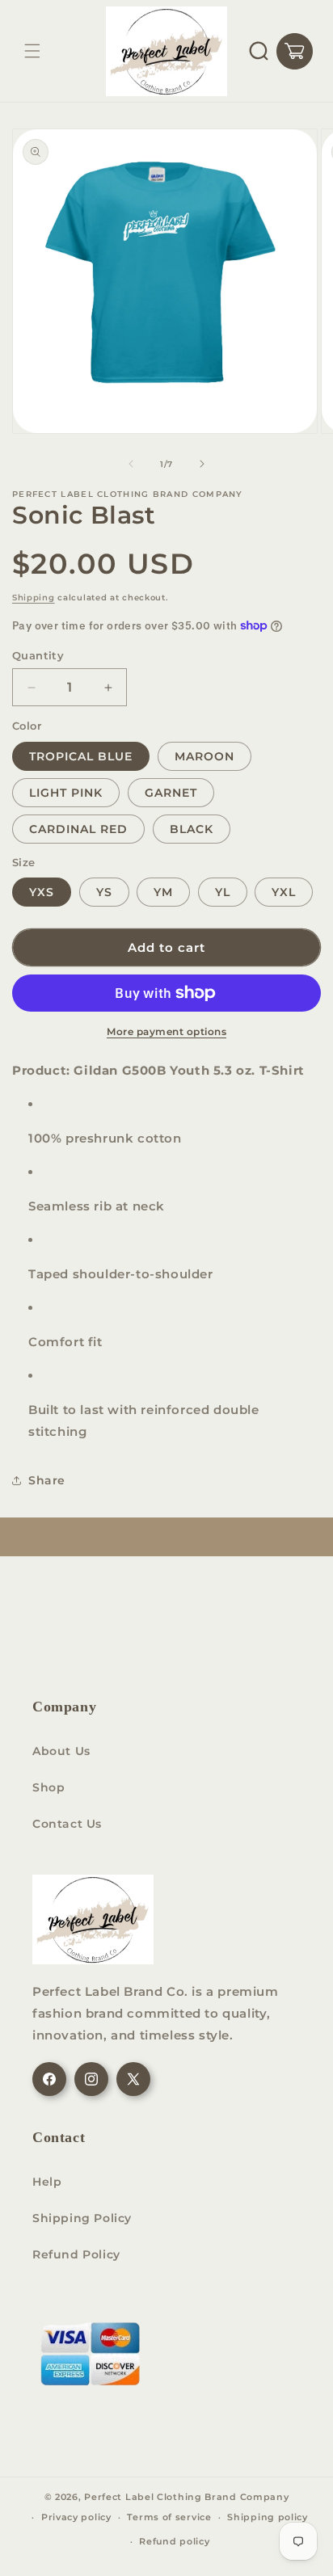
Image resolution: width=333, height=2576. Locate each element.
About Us (61, 1751)
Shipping (34, 598)
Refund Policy (76, 2254)
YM (163, 892)
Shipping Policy (82, 2218)
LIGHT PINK (66, 793)
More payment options (166, 1031)
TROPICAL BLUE (81, 756)
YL (223, 892)
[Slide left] (131, 464)
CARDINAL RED (78, 829)
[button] (32, 51)
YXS (42, 892)
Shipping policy (268, 2517)
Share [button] (47, 1480)
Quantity (38, 655)
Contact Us (67, 1824)
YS (104, 892)
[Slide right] (202, 464)
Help (47, 2182)
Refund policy (174, 2541)
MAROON (204, 756)
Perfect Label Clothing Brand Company (186, 2497)
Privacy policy (76, 2517)
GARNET (171, 793)
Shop (48, 1787)
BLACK (192, 829)
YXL (284, 892)
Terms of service (169, 2517)
